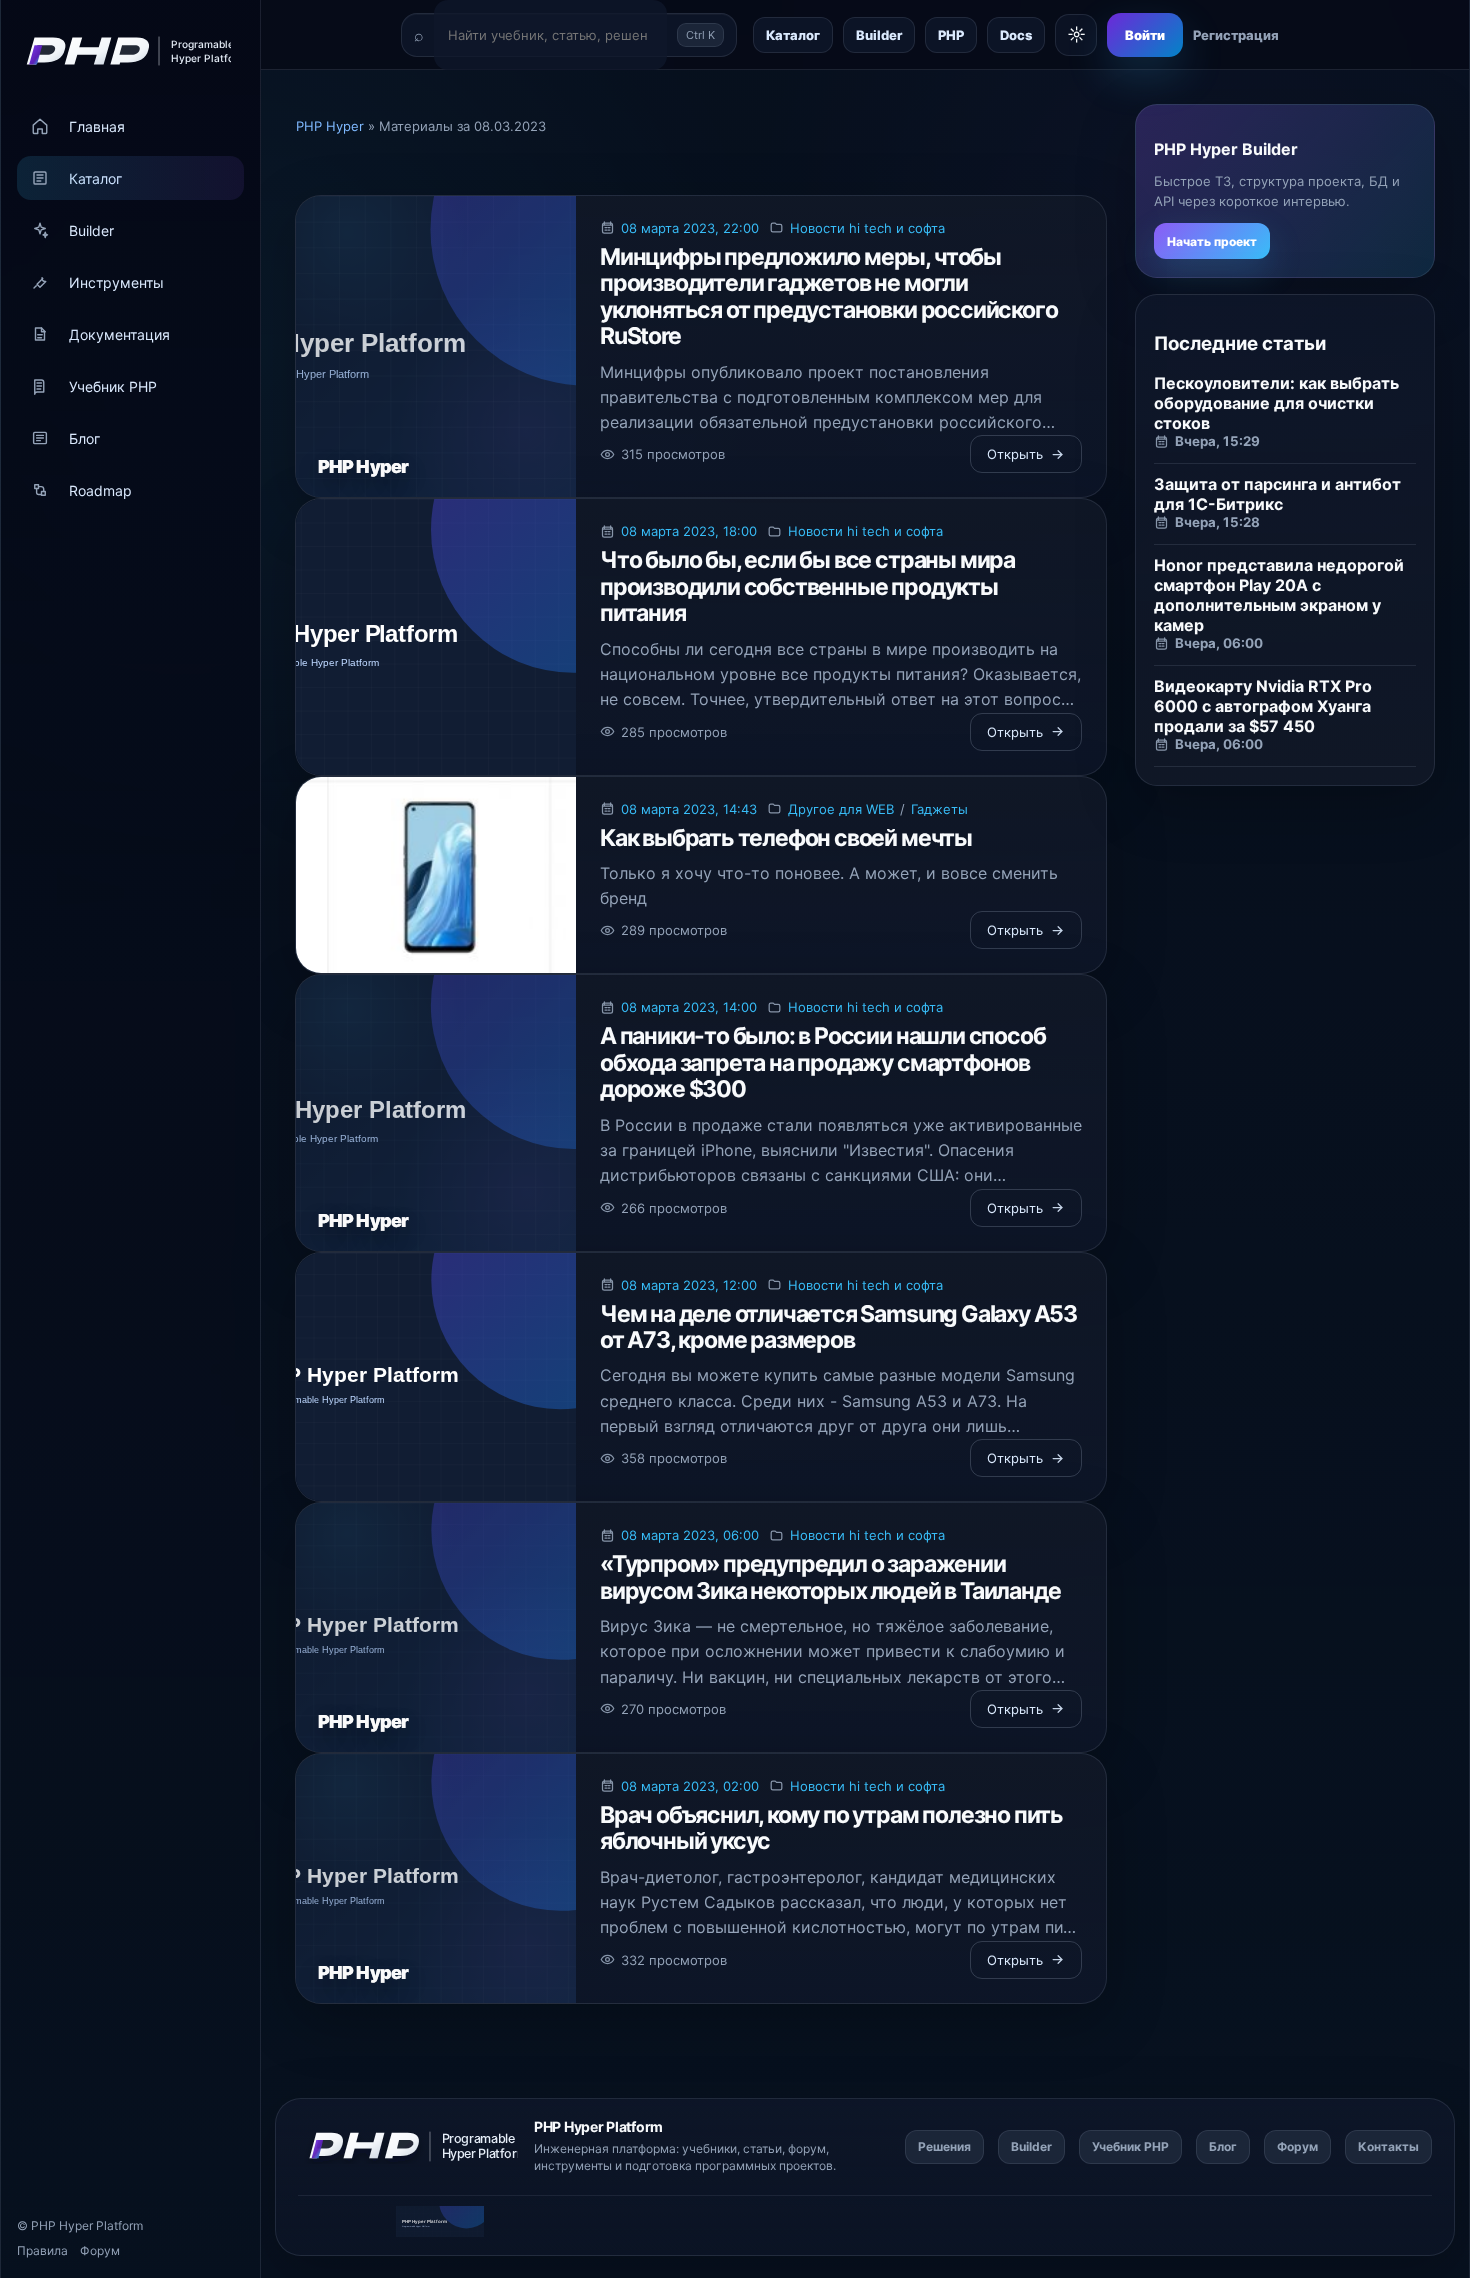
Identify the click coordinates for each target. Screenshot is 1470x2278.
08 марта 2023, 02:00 (690, 1786)
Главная (97, 126)
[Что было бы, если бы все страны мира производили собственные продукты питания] (436, 636)
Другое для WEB (841, 809)
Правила (42, 2250)
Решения (944, 2146)
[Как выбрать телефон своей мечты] (436, 875)
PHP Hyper (62, 2225)
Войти (1145, 35)
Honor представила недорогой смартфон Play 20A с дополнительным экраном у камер (1279, 595)
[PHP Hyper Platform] (122, 51)
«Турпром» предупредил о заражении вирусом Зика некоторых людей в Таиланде (830, 1577)
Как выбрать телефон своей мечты (786, 838)
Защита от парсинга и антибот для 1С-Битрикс (1277, 494)
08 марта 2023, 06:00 (690, 1535)
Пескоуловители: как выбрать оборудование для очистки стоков (1276, 403)
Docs (1016, 35)
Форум (100, 2250)
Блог (84, 438)
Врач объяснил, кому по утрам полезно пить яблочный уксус (831, 1828)
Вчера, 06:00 (1219, 643)
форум (807, 2148)
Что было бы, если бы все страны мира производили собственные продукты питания (807, 586)
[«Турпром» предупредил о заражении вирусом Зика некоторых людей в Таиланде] (436, 1627)
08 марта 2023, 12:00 (689, 1285)
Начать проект (1212, 241)
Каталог (95, 178)
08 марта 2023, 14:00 (689, 1007)
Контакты (1388, 2146)
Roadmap (100, 490)
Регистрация (1236, 35)
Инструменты (116, 282)
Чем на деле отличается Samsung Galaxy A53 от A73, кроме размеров (838, 1327)
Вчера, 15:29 (1217, 441)
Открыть (1015, 454)
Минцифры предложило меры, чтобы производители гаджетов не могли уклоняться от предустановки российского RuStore (828, 296)
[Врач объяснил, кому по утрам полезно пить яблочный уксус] (436, 1878)
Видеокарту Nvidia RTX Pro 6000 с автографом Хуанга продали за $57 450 (1263, 706)
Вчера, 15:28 (1217, 522)
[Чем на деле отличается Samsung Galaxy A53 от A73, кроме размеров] (436, 1377)
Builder (91, 230)
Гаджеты (939, 809)
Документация (119, 334)
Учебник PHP (113, 386)
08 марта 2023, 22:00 (690, 228)
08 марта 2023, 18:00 (689, 531)
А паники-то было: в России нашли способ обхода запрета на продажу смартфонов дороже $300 (822, 1062)
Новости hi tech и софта (867, 228)
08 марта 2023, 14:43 (689, 809)
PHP (951, 35)
